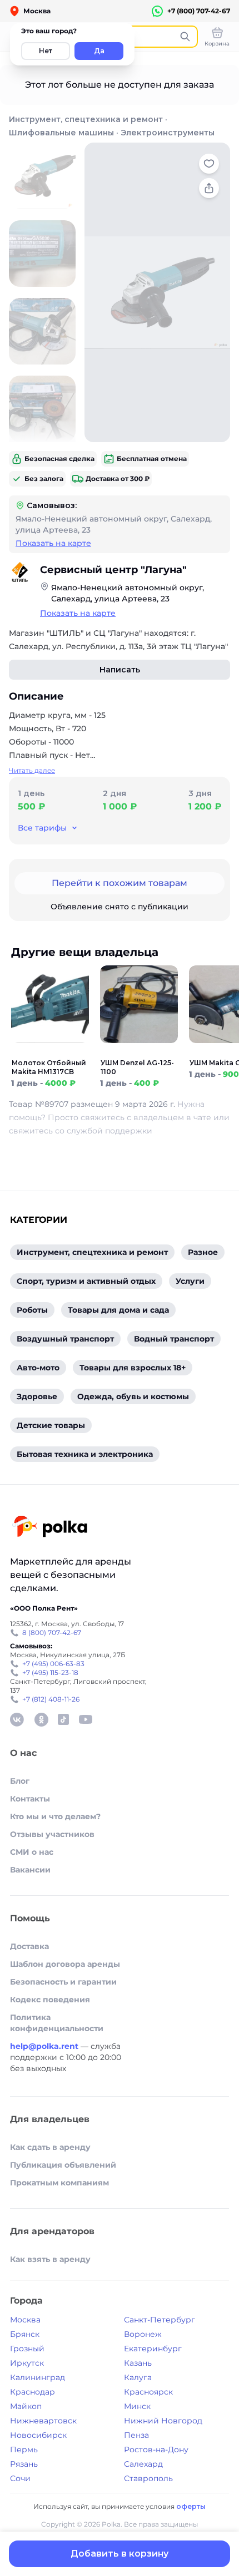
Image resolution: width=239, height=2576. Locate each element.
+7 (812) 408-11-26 (51, 1699)
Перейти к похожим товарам (120, 883)
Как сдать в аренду (50, 2147)
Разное (203, 1252)
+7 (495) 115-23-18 (50, 1672)
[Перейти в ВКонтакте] (17, 1719)
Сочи (20, 2478)
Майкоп (26, 2406)
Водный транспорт (174, 1339)
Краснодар (33, 2392)
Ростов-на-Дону (156, 2450)
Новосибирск (38, 2435)
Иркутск (27, 2363)
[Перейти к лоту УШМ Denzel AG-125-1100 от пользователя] (139, 1052)
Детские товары (51, 1425)
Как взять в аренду (50, 2259)
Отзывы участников (52, 1834)
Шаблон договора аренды (65, 1964)
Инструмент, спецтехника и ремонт (86, 119)
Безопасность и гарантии (63, 1982)
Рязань (24, 2464)
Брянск (25, 2334)
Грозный (27, 2349)
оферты (191, 2506)
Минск (137, 2406)
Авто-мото (38, 1368)
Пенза (136, 2435)
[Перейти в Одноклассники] (41, 1719)
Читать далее (32, 770)
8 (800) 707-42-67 (52, 1633)
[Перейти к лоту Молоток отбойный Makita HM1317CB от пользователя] (50, 1052)
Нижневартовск (43, 2421)
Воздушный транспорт (65, 1339)
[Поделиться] (209, 188)
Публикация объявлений (63, 2165)
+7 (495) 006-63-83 (53, 1664)
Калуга (138, 2377)
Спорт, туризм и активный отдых (86, 1281)
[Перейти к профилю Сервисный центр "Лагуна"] (20, 573)
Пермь (24, 2450)
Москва (25, 2320)
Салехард (143, 2464)
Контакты (30, 1799)
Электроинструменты (168, 133)
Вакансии (30, 1870)
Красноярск (148, 2392)
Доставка (29, 1946)
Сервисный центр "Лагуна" (113, 570)
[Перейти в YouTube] (86, 1719)
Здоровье (37, 1396)
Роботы (32, 1310)
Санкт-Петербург (160, 2320)
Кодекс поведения (50, 2000)
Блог (20, 1781)
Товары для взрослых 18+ (133, 1368)
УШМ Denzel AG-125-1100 (137, 1067)
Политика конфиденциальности (57, 2023)
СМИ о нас (32, 1852)
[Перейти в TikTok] (63, 1719)
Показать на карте (53, 543)
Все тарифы (42, 828)
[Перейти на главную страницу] (50, 1528)
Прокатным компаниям (59, 2183)
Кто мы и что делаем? (55, 1816)
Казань (138, 2363)
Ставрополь (148, 2478)
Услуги (190, 1281)
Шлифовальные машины (61, 133)
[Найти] (185, 37)
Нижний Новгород (163, 2421)
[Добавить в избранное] (209, 164)
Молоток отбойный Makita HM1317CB (49, 1067)
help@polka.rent (45, 2046)
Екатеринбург (153, 2349)
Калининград (38, 2377)
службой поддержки (109, 1131)
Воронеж (143, 2334)
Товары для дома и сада (118, 1310)
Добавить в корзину (120, 2554)
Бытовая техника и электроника (85, 1454)
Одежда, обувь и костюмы (133, 1396)
